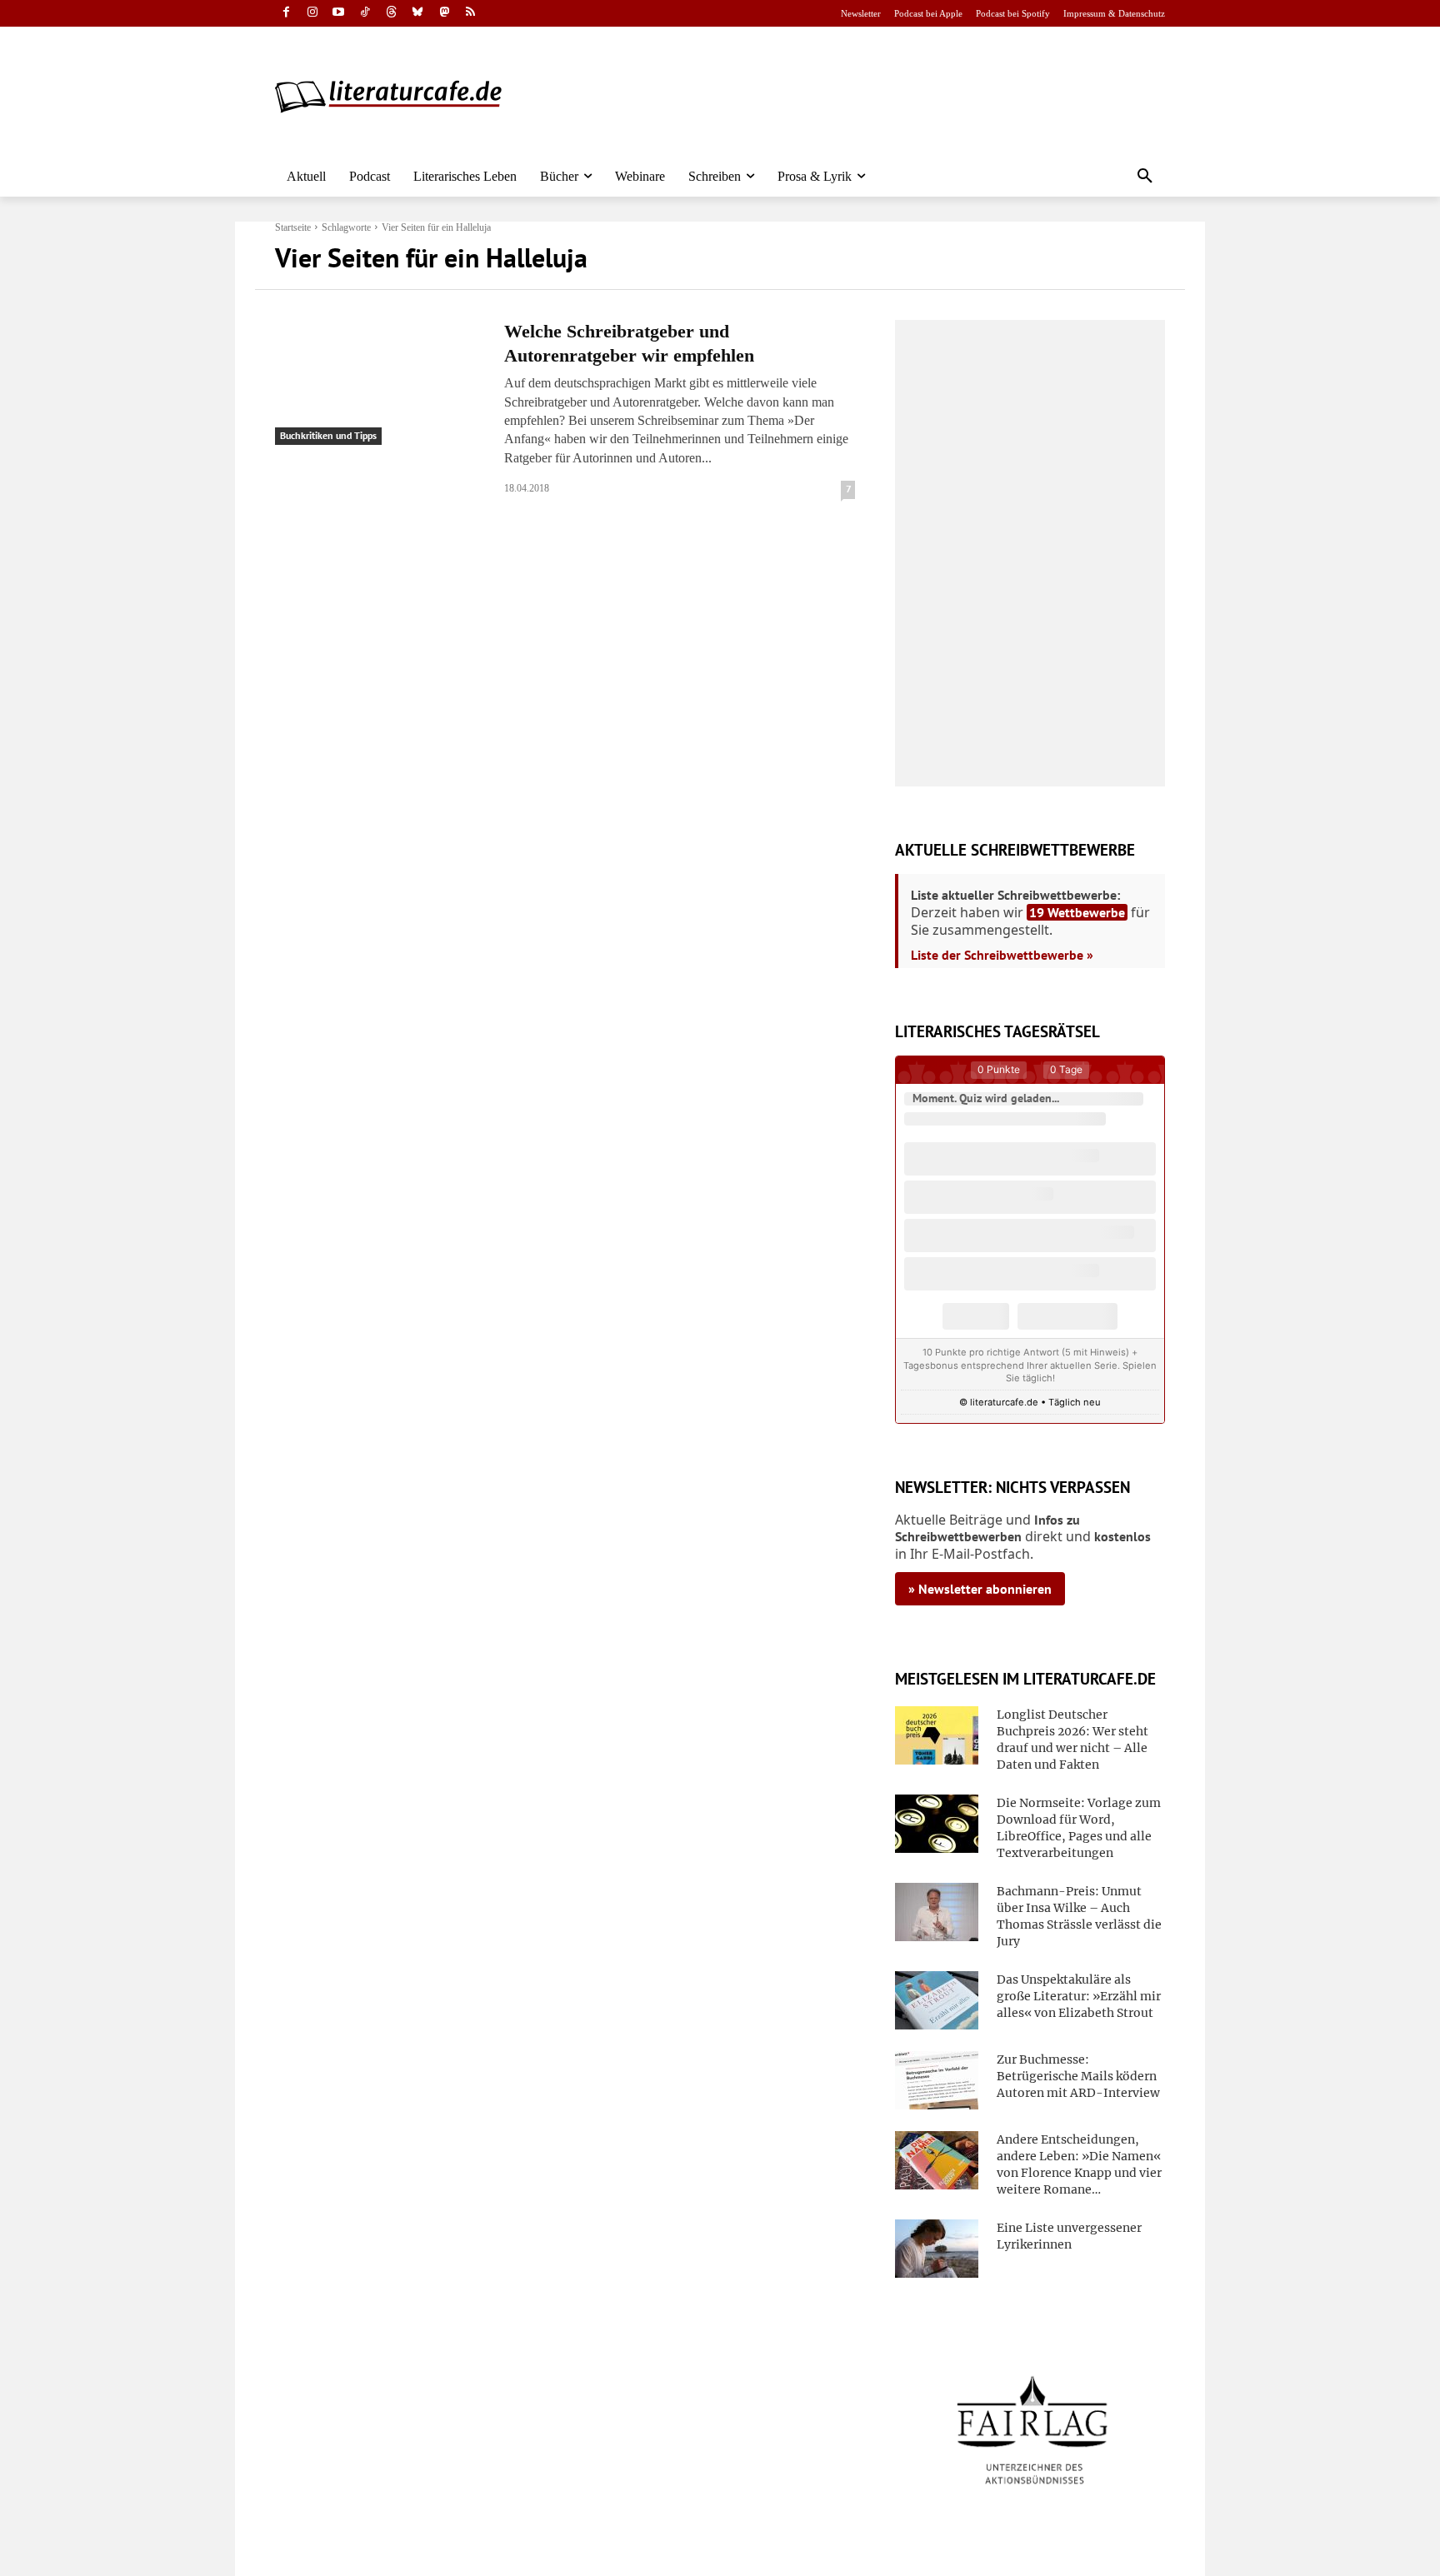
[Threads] (391, 14)
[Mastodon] (445, 14)
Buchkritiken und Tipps (328, 435)
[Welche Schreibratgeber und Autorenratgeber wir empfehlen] (380, 382)
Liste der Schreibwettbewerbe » (1002, 955)
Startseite (293, 227)
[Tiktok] (365, 14)
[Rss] (470, 14)
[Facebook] (286, 14)
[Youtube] (339, 14)
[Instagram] (313, 14)
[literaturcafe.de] (397, 96)
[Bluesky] (418, 14)
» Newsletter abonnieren (980, 1589)
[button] (1145, 177)
